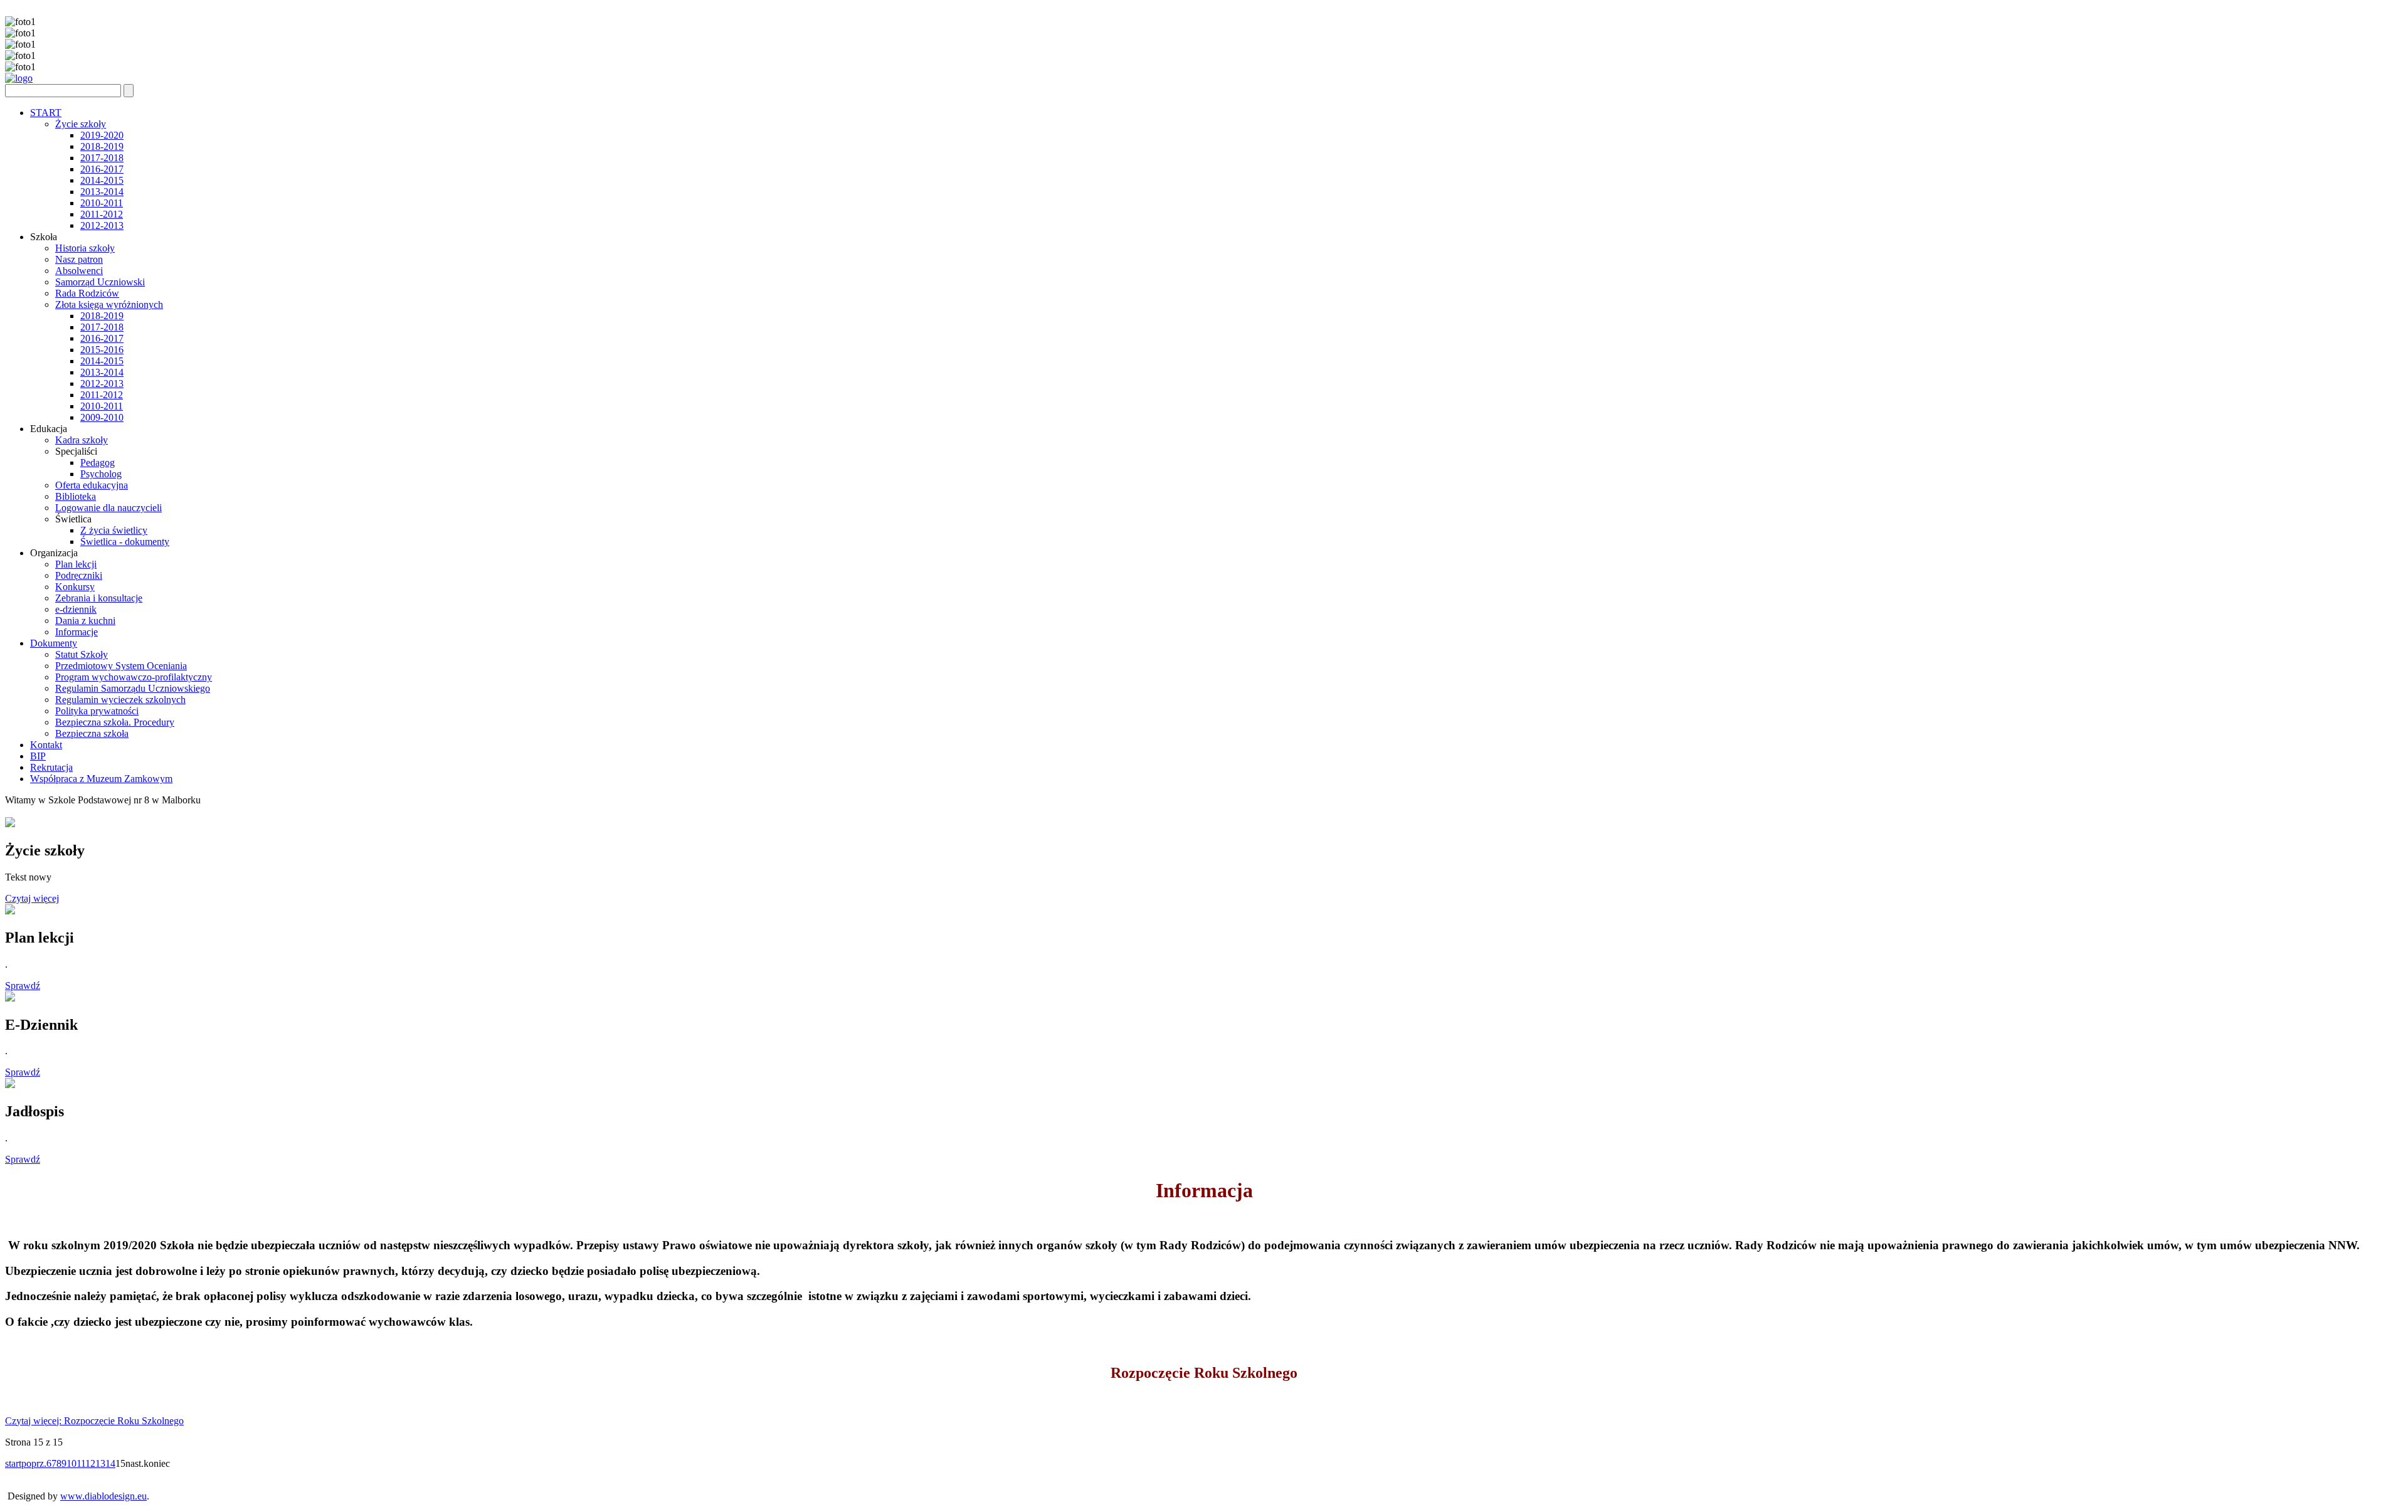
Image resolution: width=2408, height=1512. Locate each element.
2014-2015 (102, 180)
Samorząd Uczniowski (100, 282)
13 (100, 1463)
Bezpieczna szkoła (92, 733)
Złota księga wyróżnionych (109, 304)
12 (90, 1463)
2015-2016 (102, 350)
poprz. (34, 1463)
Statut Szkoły (82, 654)
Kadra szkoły (82, 440)
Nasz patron (79, 259)
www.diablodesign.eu (103, 1496)
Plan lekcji (76, 564)
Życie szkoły (81, 124)
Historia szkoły (85, 248)
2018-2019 (102, 146)
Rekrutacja (51, 767)
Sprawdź (23, 986)
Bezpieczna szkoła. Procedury (115, 722)
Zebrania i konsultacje (99, 598)
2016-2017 (102, 169)
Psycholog (101, 474)
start (13, 1463)
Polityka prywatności (97, 711)
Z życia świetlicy (114, 530)
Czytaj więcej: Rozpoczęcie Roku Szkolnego (94, 1421)
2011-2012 (102, 214)
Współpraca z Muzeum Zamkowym (101, 779)
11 (81, 1463)
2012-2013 (102, 225)
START (46, 113)
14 (110, 1463)
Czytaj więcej (32, 898)
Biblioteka (76, 496)
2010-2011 (102, 203)
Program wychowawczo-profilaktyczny (134, 677)
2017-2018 (102, 158)
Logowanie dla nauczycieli (108, 508)
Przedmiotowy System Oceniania (121, 666)
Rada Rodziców (87, 293)
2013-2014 (102, 192)
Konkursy (75, 587)
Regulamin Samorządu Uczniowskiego (133, 688)
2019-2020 (102, 135)
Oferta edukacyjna (92, 485)
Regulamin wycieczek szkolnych (120, 700)
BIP (38, 756)
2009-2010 (102, 417)
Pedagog (98, 463)
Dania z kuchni (85, 621)
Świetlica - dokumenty (125, 542)
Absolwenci (79, 271)
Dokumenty (54, 643)
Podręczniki (79, 575)
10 (71, 1463)
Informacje (77, 632)
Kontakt (46, 745)
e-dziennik (76, 609)
